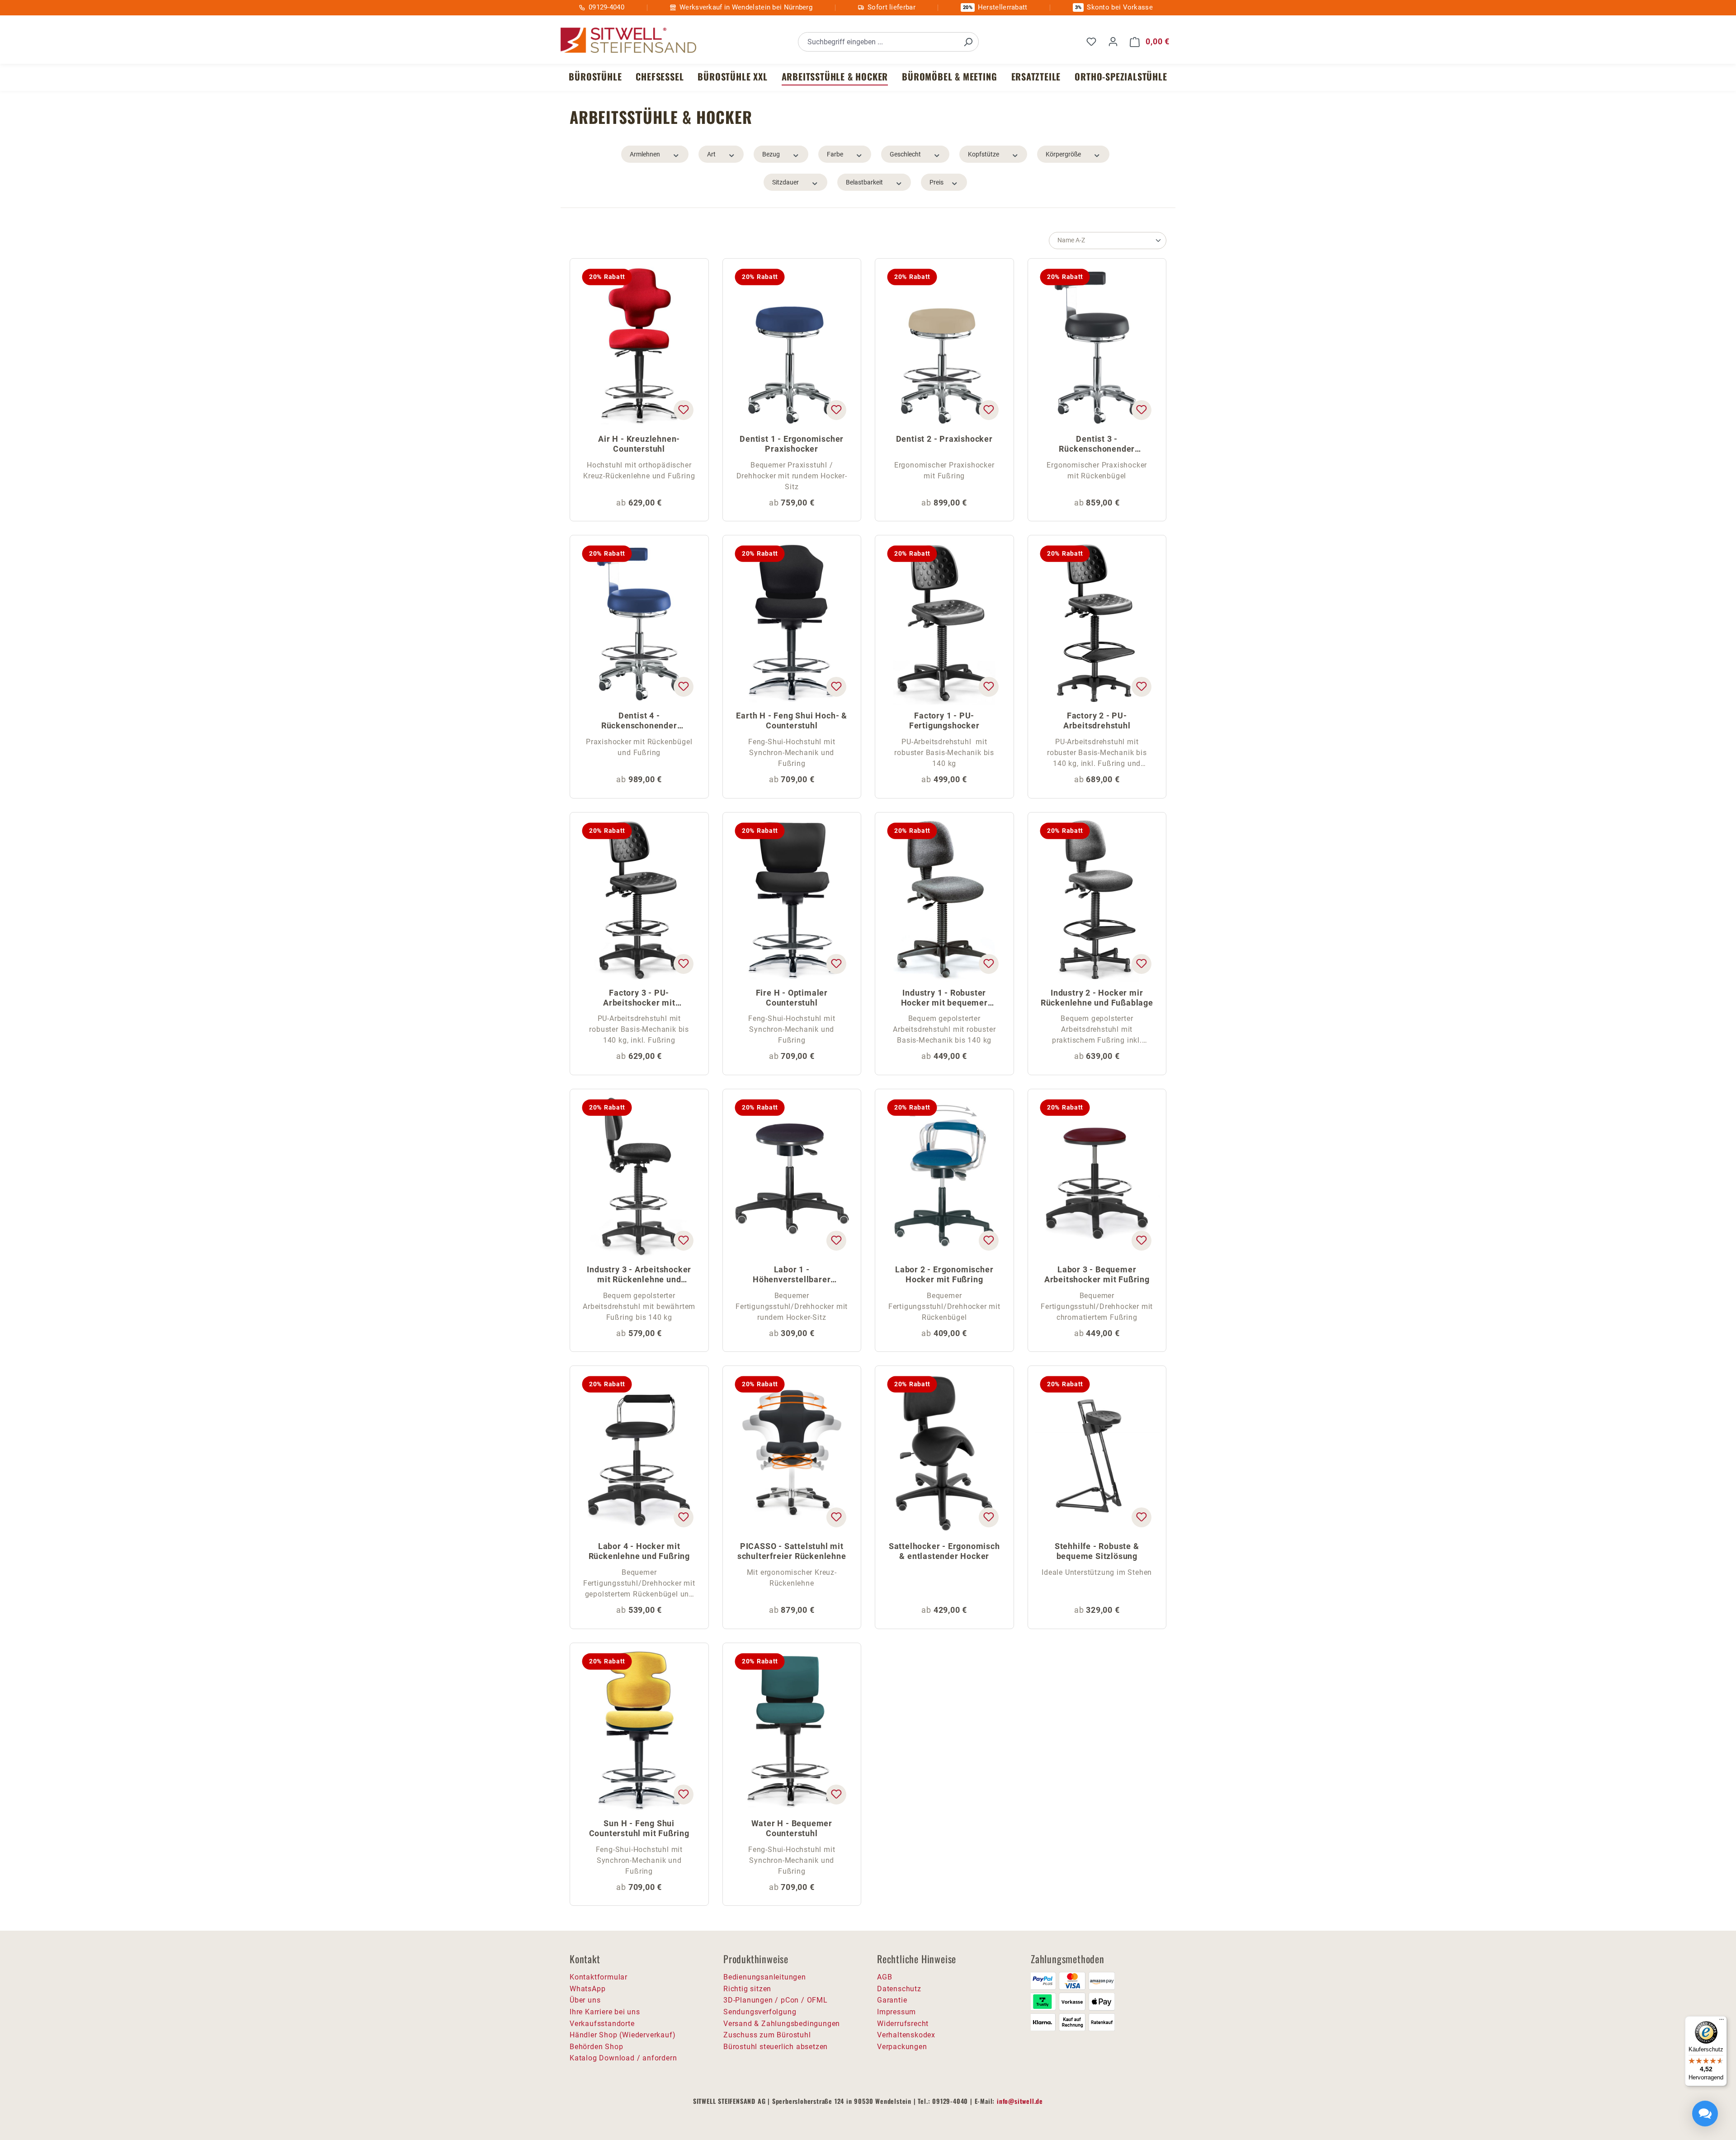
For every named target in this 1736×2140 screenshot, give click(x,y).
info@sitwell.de (1020, 2101)
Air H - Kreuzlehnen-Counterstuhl (639, 444)
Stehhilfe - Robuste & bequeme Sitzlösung (1097, 1551)
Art (711, 154)
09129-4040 (606, 7)
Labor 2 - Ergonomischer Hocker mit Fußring (944, 1274)
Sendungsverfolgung (760, 2012)
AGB (885, 1977)
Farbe (835, 154)
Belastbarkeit (864, 182)
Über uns (585, 2000)
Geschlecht (905, 154)
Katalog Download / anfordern (623, 2058)
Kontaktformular (599, 1977)
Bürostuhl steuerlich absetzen (776, 2047)
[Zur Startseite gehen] (628, 40)
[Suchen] (968, 42)
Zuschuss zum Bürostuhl (767, 2035)
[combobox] (878, 42)
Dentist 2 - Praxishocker (944, 439)
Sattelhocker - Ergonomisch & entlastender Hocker (944, 1551)
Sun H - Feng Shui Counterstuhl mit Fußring (639, 1828)
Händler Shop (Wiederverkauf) (623, 2035)
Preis (936, 182)
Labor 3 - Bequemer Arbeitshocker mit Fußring (1097, 1274)
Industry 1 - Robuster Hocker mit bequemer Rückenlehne (944, 999)
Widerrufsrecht (903, 2024)
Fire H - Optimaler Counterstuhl (792, 998)
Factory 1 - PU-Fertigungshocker (944, 720)
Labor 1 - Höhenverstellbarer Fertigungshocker (792, 1275)
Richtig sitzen (747, 1989)
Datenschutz (899, 1989)
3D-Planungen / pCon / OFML (776, 2000)
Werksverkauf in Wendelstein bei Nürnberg (746, 7)
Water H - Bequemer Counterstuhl (792, 1828)
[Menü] (1722, 2022)
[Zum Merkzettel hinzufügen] (683, 410)
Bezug (771, 154)
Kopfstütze (984, 154)
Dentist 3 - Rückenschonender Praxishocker (1097, 445)
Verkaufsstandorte (602, 2024)
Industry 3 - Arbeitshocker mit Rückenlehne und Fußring (639, 1275)
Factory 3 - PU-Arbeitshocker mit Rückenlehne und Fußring (639, 999)
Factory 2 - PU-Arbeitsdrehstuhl (1097, 720)
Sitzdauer (785, 182)
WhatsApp (587, 1989)
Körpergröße (1063, 154)
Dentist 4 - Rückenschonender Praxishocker (639, 721)
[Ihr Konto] (1113, 42)
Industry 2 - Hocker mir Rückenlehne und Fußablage (1097, 998)
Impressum (896, 2012)
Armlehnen (645, 154)
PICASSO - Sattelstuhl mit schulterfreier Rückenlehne (792, 1551)
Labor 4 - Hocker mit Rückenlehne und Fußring (639, 1551)
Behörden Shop (596, 2047)
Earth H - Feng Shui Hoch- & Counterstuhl (792, 720)
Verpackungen (902, 2047)
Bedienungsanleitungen (765, 1977)
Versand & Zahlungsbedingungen (782, 2024)
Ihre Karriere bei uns (605, 2012)
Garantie (892, 2000)
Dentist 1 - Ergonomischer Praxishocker (792, 444)
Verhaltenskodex (906, 2035)
